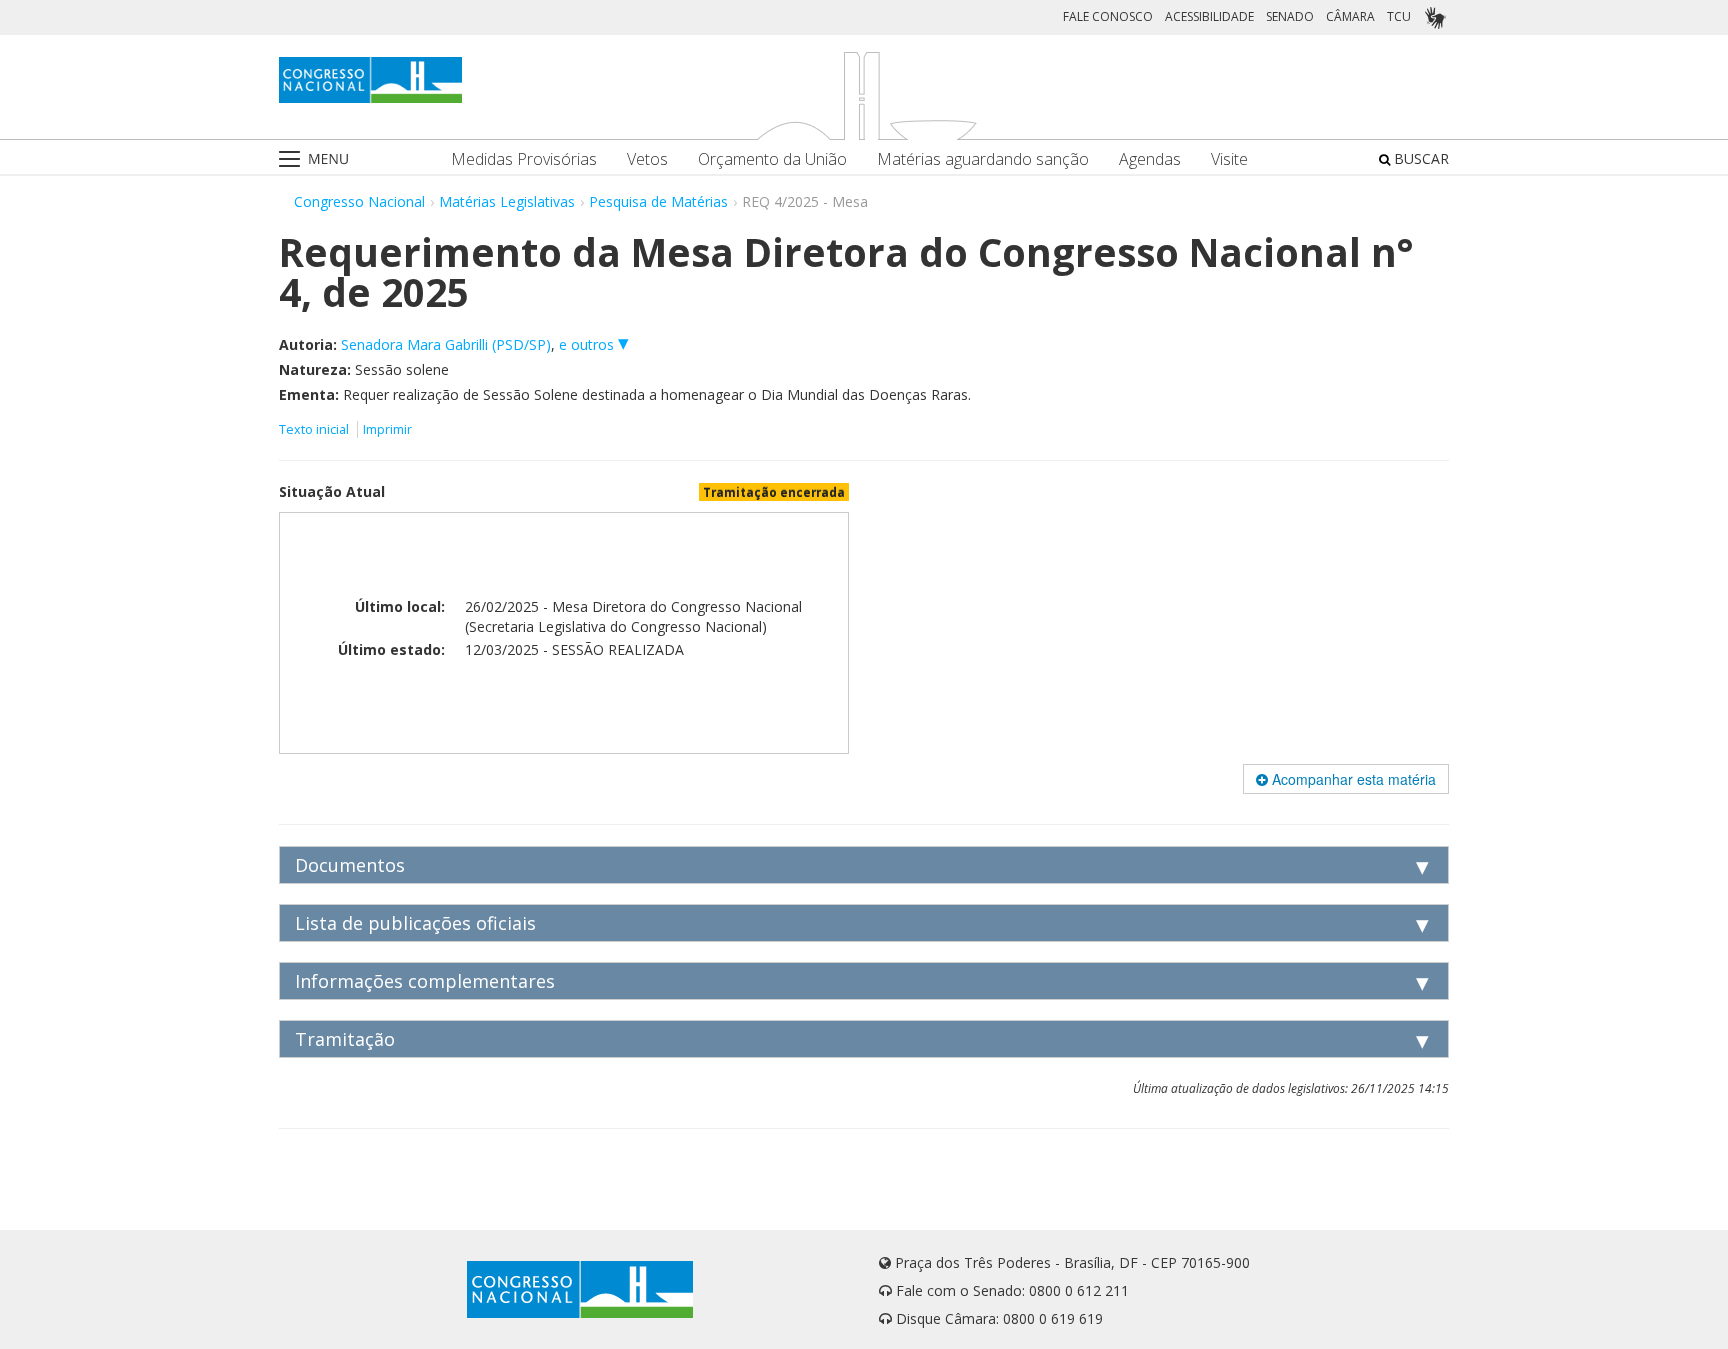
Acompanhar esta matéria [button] (1352, 779)
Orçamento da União (772, 159)
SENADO (1290, 16)
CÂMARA (1350, 16)
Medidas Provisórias (524, 159)
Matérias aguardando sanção (983, 159)
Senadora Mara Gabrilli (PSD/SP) (446, 344)
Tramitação (345, 1039)
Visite (1229, 159)
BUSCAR (1419, 158)
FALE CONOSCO (1108, 16)
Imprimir (387, 429)
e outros (588, 344)
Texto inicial (315, 429)
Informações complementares (425, 981)
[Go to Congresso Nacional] (370, 80)
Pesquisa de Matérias (658, 201)
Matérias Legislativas (507, 201)
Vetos (647, 159)
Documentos (350, 865)
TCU (1399, 16)
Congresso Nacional (359, 201)
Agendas (1150, 159)
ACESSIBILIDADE (1209, 16)
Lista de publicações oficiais (415, 923)
